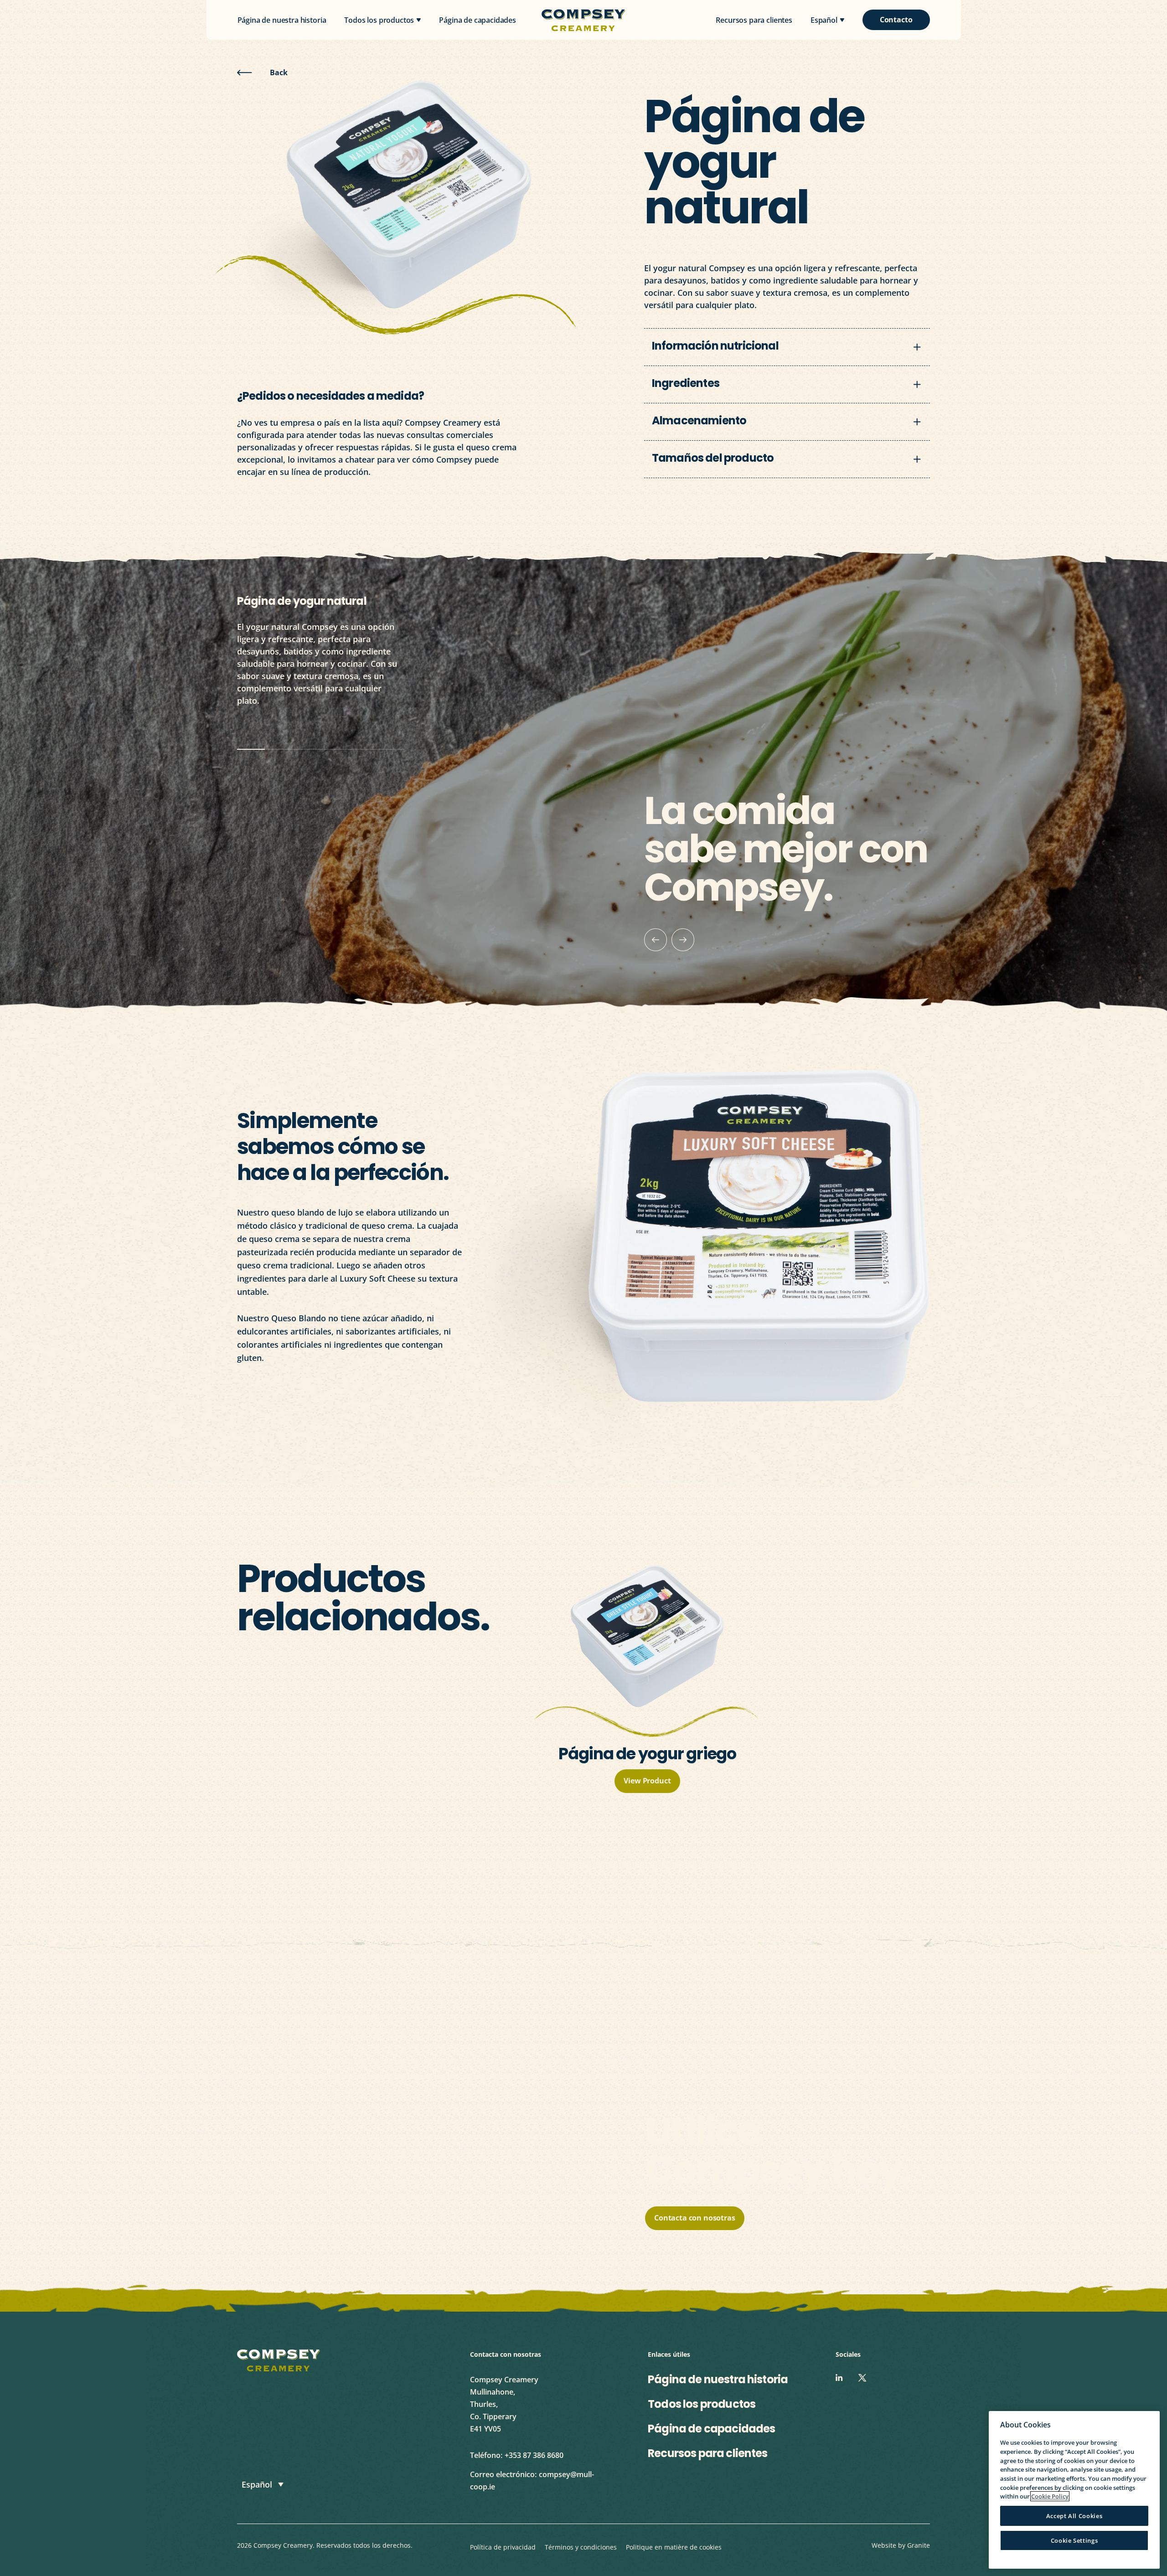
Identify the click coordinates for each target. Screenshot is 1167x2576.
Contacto (896, 20)
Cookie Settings (1074, 2540)
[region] (1074, 2490)
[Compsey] (279, 2360)
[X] (862, 2378)
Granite (919, 2545)
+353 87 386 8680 (534, 2455)
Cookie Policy (1050, 2496)
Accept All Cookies (1074, 2516)
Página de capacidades (478, 21)
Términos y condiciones (581, 2547)
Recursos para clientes (754, 21)
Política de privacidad (503, 2547)
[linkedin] (839, 2378)
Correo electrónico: (503, 2474)
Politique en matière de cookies (674, 2547)
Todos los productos (379, 21)
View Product (647, 1781)
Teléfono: (486, 2455)
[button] (263, 2484)
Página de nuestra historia (282, 21)
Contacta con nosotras (700, 323)
